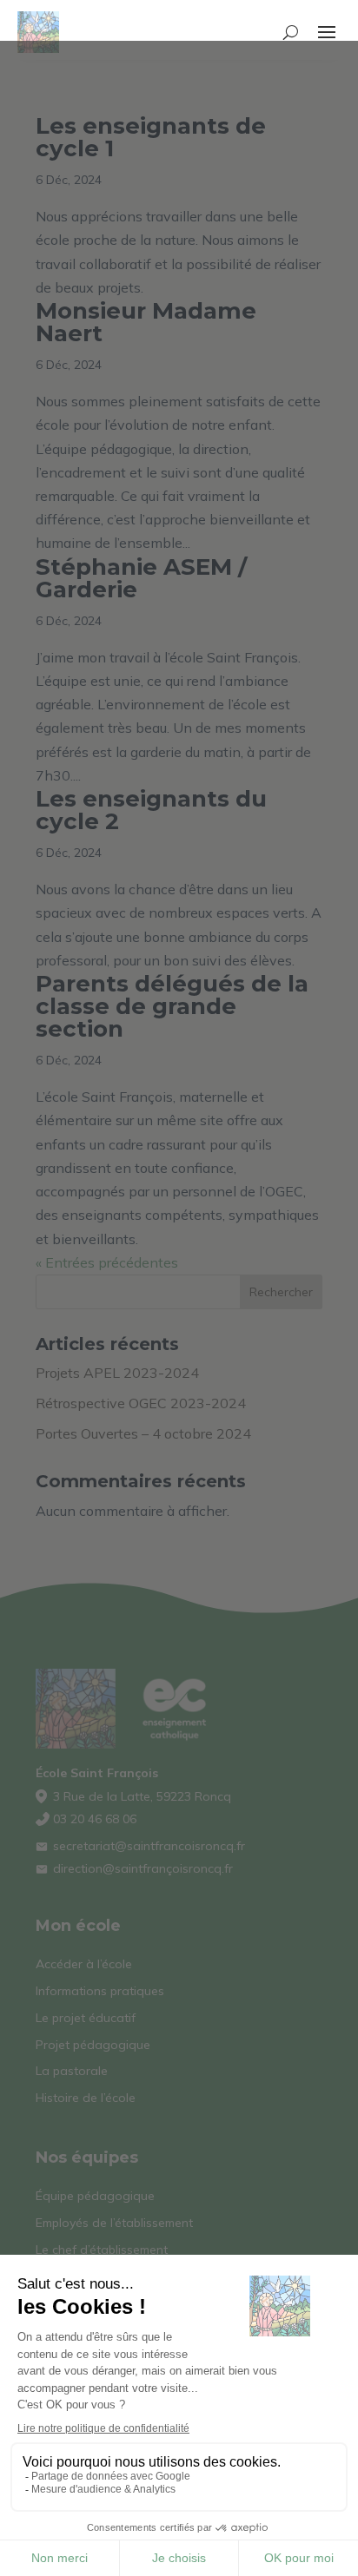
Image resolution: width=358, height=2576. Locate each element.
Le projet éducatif (86, 2018)
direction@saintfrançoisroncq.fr (143, 1868)
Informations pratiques (100, 1991)
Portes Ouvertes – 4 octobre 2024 (143, 1433)
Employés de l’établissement (114, 2223)
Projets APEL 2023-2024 (117, 1373)
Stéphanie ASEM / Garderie (141, 578)
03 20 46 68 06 (95, 1819)
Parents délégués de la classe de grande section (172, 1006)
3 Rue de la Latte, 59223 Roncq (142, 1796)
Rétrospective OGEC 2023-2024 (141, 1403)
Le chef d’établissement (102, 2250)
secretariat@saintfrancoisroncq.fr (149, 1846)
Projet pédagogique (93, 2045)
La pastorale (72, 2071)
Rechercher (281, 1292)
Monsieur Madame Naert (146, 322)
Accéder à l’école (84, 1964)
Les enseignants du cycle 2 (151, 810)
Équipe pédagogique (95, 2196)
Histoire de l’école (86, 2098)
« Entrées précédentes (107, 1262)
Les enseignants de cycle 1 (151, 137)
